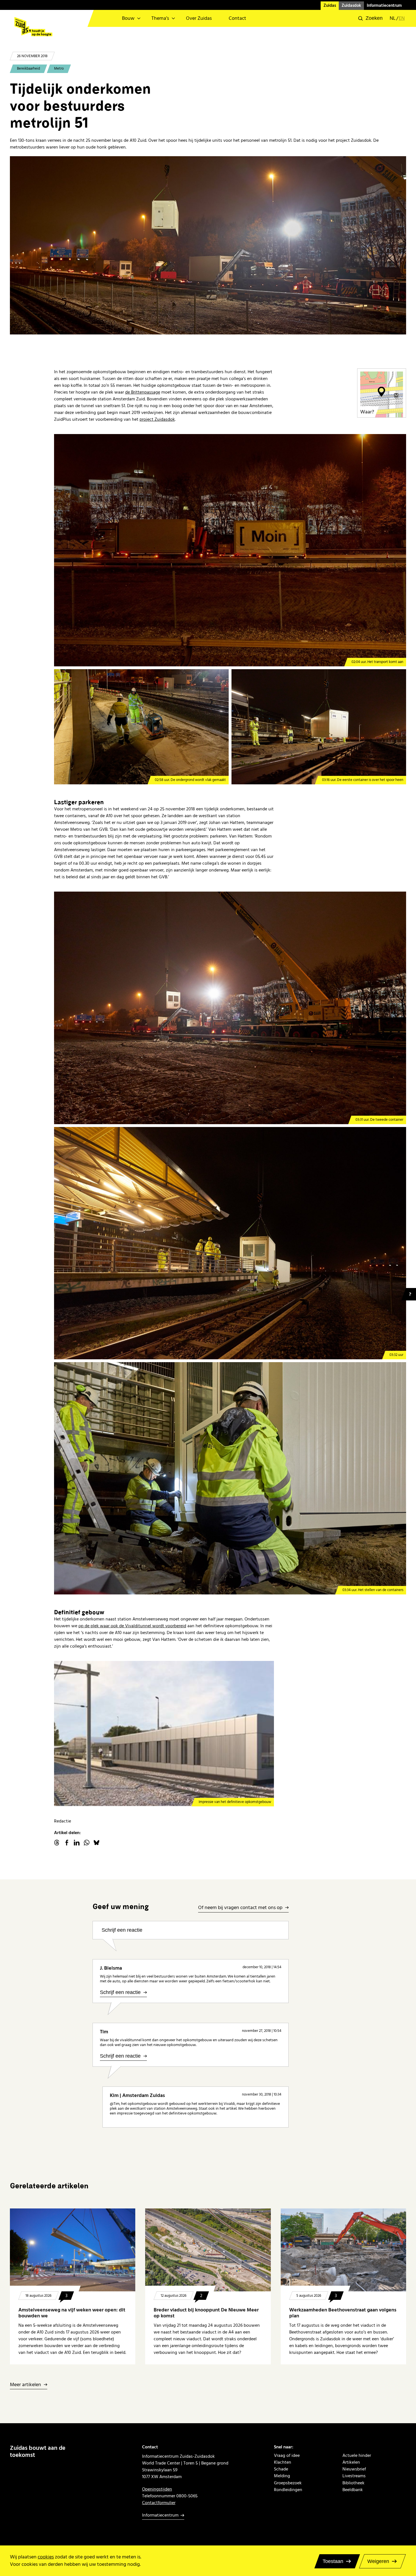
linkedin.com (77, 1843)
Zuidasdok (351, 6)
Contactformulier (159, 2503)
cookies (46, 2557)
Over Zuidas (199, 18)
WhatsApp (87, 1843)
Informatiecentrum (384, 6)
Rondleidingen (288, 2490)
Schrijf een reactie (122, 1930)
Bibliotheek (353, 2483)
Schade (281, 2469)
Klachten (283, 2462)
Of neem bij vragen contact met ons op (240, 1908)
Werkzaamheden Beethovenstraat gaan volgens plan (343, 2313)
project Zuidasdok (157, 419)
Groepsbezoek (288, 2483)
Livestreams (354, 2476)
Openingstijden (157, 2489)
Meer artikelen (25, 2385)
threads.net (57, 1843)
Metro (59, 68)
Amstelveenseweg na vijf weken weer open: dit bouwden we (72, 2313)
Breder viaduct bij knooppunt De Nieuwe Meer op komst (206, 2313)
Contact (237, 18)
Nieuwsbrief (354, 2469)
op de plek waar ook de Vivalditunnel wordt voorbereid (132, 1626)
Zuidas (330, 6)
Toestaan (333, 2561)
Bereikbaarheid (28, 68)
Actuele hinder (357, 2455)
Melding (282, 2476)
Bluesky (97, 1843)
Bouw (128, 18)
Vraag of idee (287, 2455)
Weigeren (378, 2561)
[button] (370, 18)
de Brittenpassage (143, 392)
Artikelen (351, 2462)
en (402, 18)
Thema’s (160, 18)
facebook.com (67, 1843)
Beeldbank (353, 2490)
